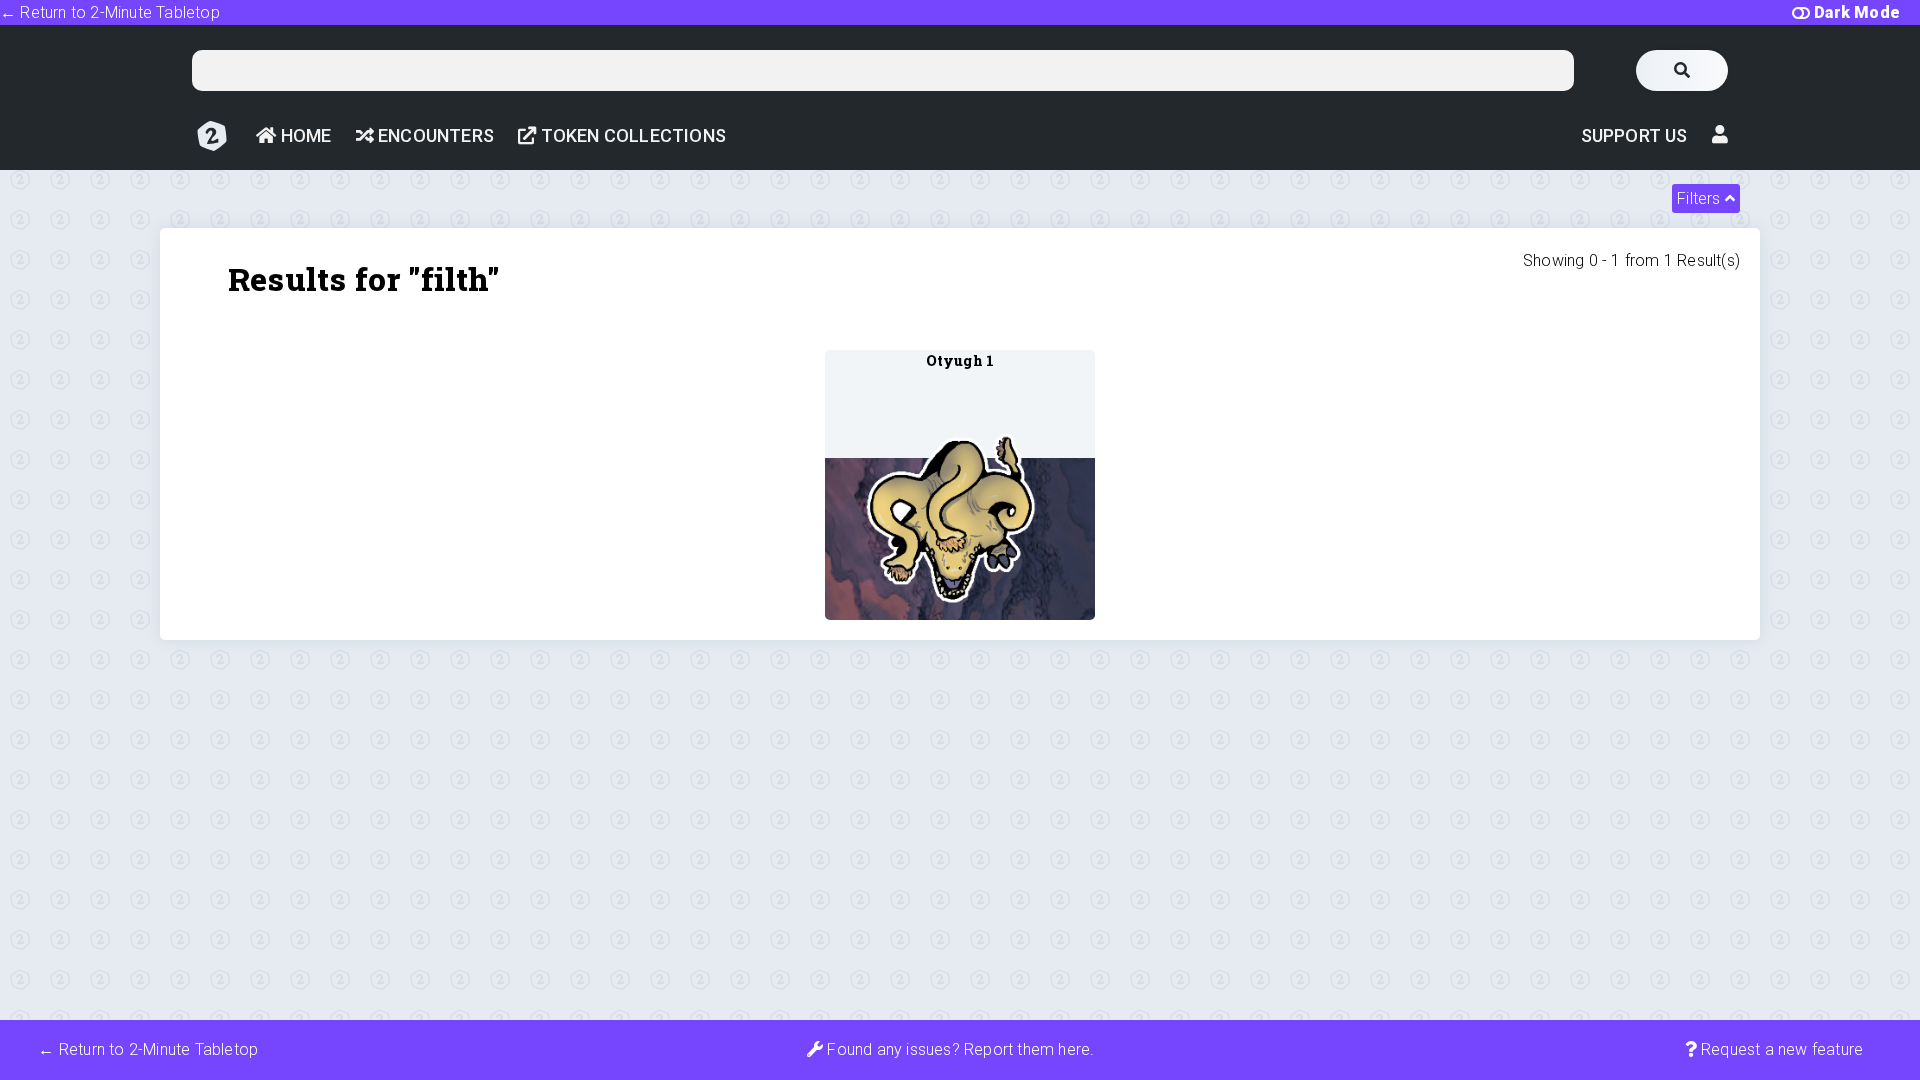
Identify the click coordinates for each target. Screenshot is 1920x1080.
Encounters (434, 135)
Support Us (1634, 135)
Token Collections (631, 135)
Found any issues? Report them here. (958, 1049)
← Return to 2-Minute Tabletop (110, 12)
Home (303, 135)
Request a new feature (1780, 1049)
